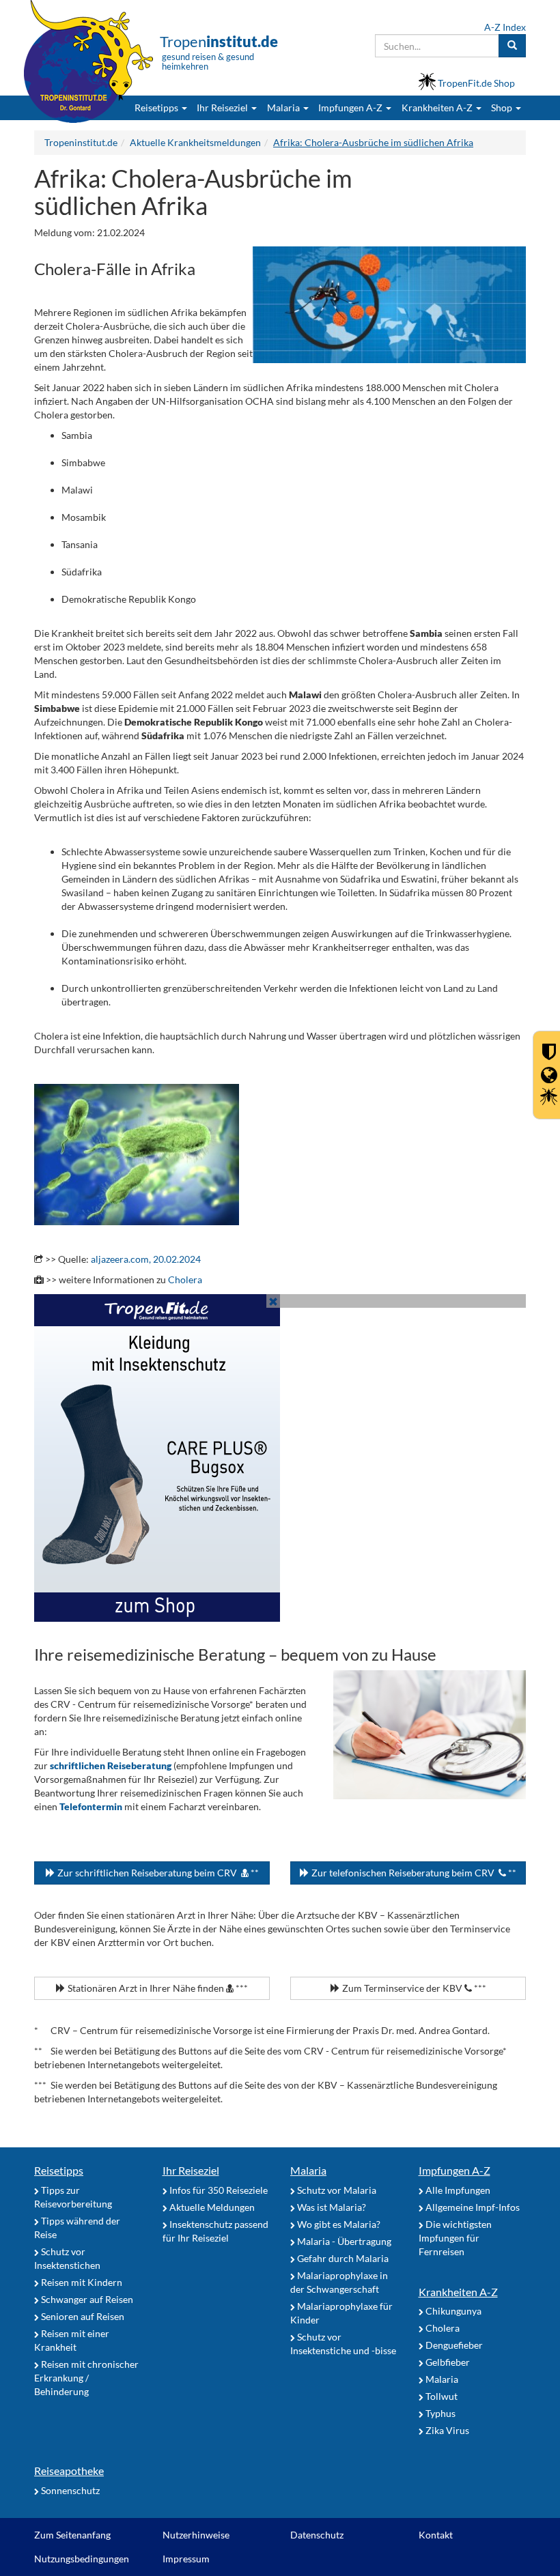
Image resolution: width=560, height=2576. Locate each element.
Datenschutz (317, 2535)
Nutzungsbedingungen (82, 2559)
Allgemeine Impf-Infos (472, 2207)
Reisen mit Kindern (81, 2282)
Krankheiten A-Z (458, 2292)
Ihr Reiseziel (191, 2170)
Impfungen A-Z (454, 2170)
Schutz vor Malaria (336, 2190)
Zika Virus (446, 2430)
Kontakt (436, 2535)
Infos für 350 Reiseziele (218, 2190)
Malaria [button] (284, 108)
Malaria (308, 2170)
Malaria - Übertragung (343, 2241)
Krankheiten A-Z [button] (438, 108)
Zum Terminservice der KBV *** (413, 1988)
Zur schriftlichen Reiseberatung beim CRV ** (157, 1873)
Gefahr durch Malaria (342, 2258)
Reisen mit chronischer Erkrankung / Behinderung (86, 2378)
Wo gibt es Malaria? (338, 2224)
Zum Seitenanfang (72, 2535)
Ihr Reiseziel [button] (223, 108)
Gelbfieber (447, 2362)
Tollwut (440, 2396)
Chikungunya (452, 2311)
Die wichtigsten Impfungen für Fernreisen (455, 2238)
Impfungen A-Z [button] (351, 108)
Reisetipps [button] (157, 108)
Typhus (439, 2413)
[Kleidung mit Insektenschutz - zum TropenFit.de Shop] (280, 1458)
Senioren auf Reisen (82, 2316)
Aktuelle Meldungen (211, 2207)
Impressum (186, 2559)
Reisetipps (59, 2170)
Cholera (185, 1279)
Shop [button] (502, 108)
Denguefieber (453, 2345)
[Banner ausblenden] (273, 1301)
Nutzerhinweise (196, 2535)
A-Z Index (505, 27)
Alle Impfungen (457, 2190)
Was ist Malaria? (331, 2207)
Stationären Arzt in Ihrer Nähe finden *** (157, 1988)
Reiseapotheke (69, 2471)
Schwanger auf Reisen (86, 2299)
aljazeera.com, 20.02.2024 (146, 1259)
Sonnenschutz (69, 2490)
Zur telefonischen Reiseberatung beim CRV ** (413, 1873)
